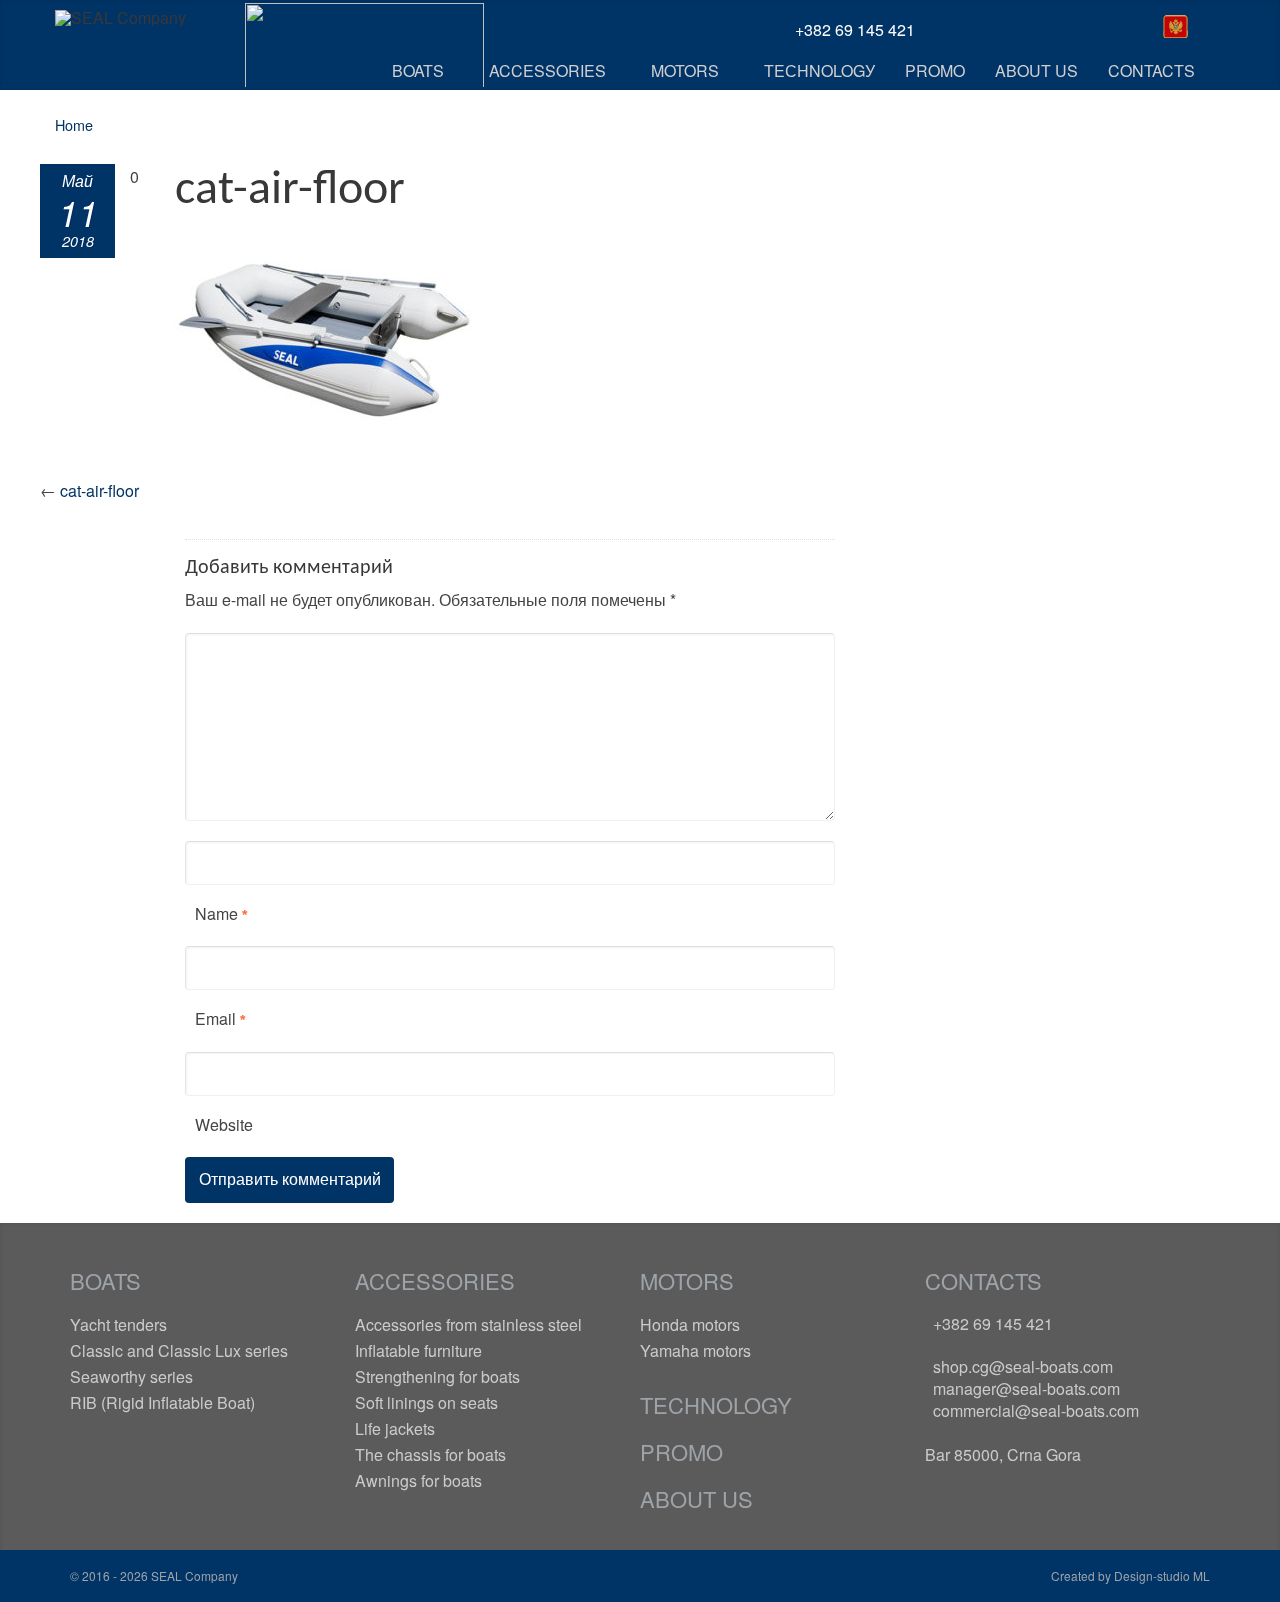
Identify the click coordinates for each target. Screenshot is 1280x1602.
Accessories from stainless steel (468, 1324)
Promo (681, 1451)
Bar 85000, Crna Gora (1003, 1454)
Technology (716, 1404)
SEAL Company (193, 1575)
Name (216, 913)
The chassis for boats (430, 1454)
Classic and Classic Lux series (179, 1350)
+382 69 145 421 (993, 1323)
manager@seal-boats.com (1026, 1388)
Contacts (983, 1280)
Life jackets (395, 1428)
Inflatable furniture (418, 1350)
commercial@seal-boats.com (1036, 1410)
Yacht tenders (118, 1324)
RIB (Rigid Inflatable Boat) (162, 1402)
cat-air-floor (99, 490)
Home (74, 124)
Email (215, 1018)
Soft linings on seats (426, 1402)
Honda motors (690, 1324)
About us (696, 1498)
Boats (105, 1280)
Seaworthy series (131, 1376)
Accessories (435, 1280)
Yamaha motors (695, 1350)
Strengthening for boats (437, 1376)
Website (224, 1124)
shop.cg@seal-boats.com (1023, 1366)
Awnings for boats (418, 1480)
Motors (687, 1280)
